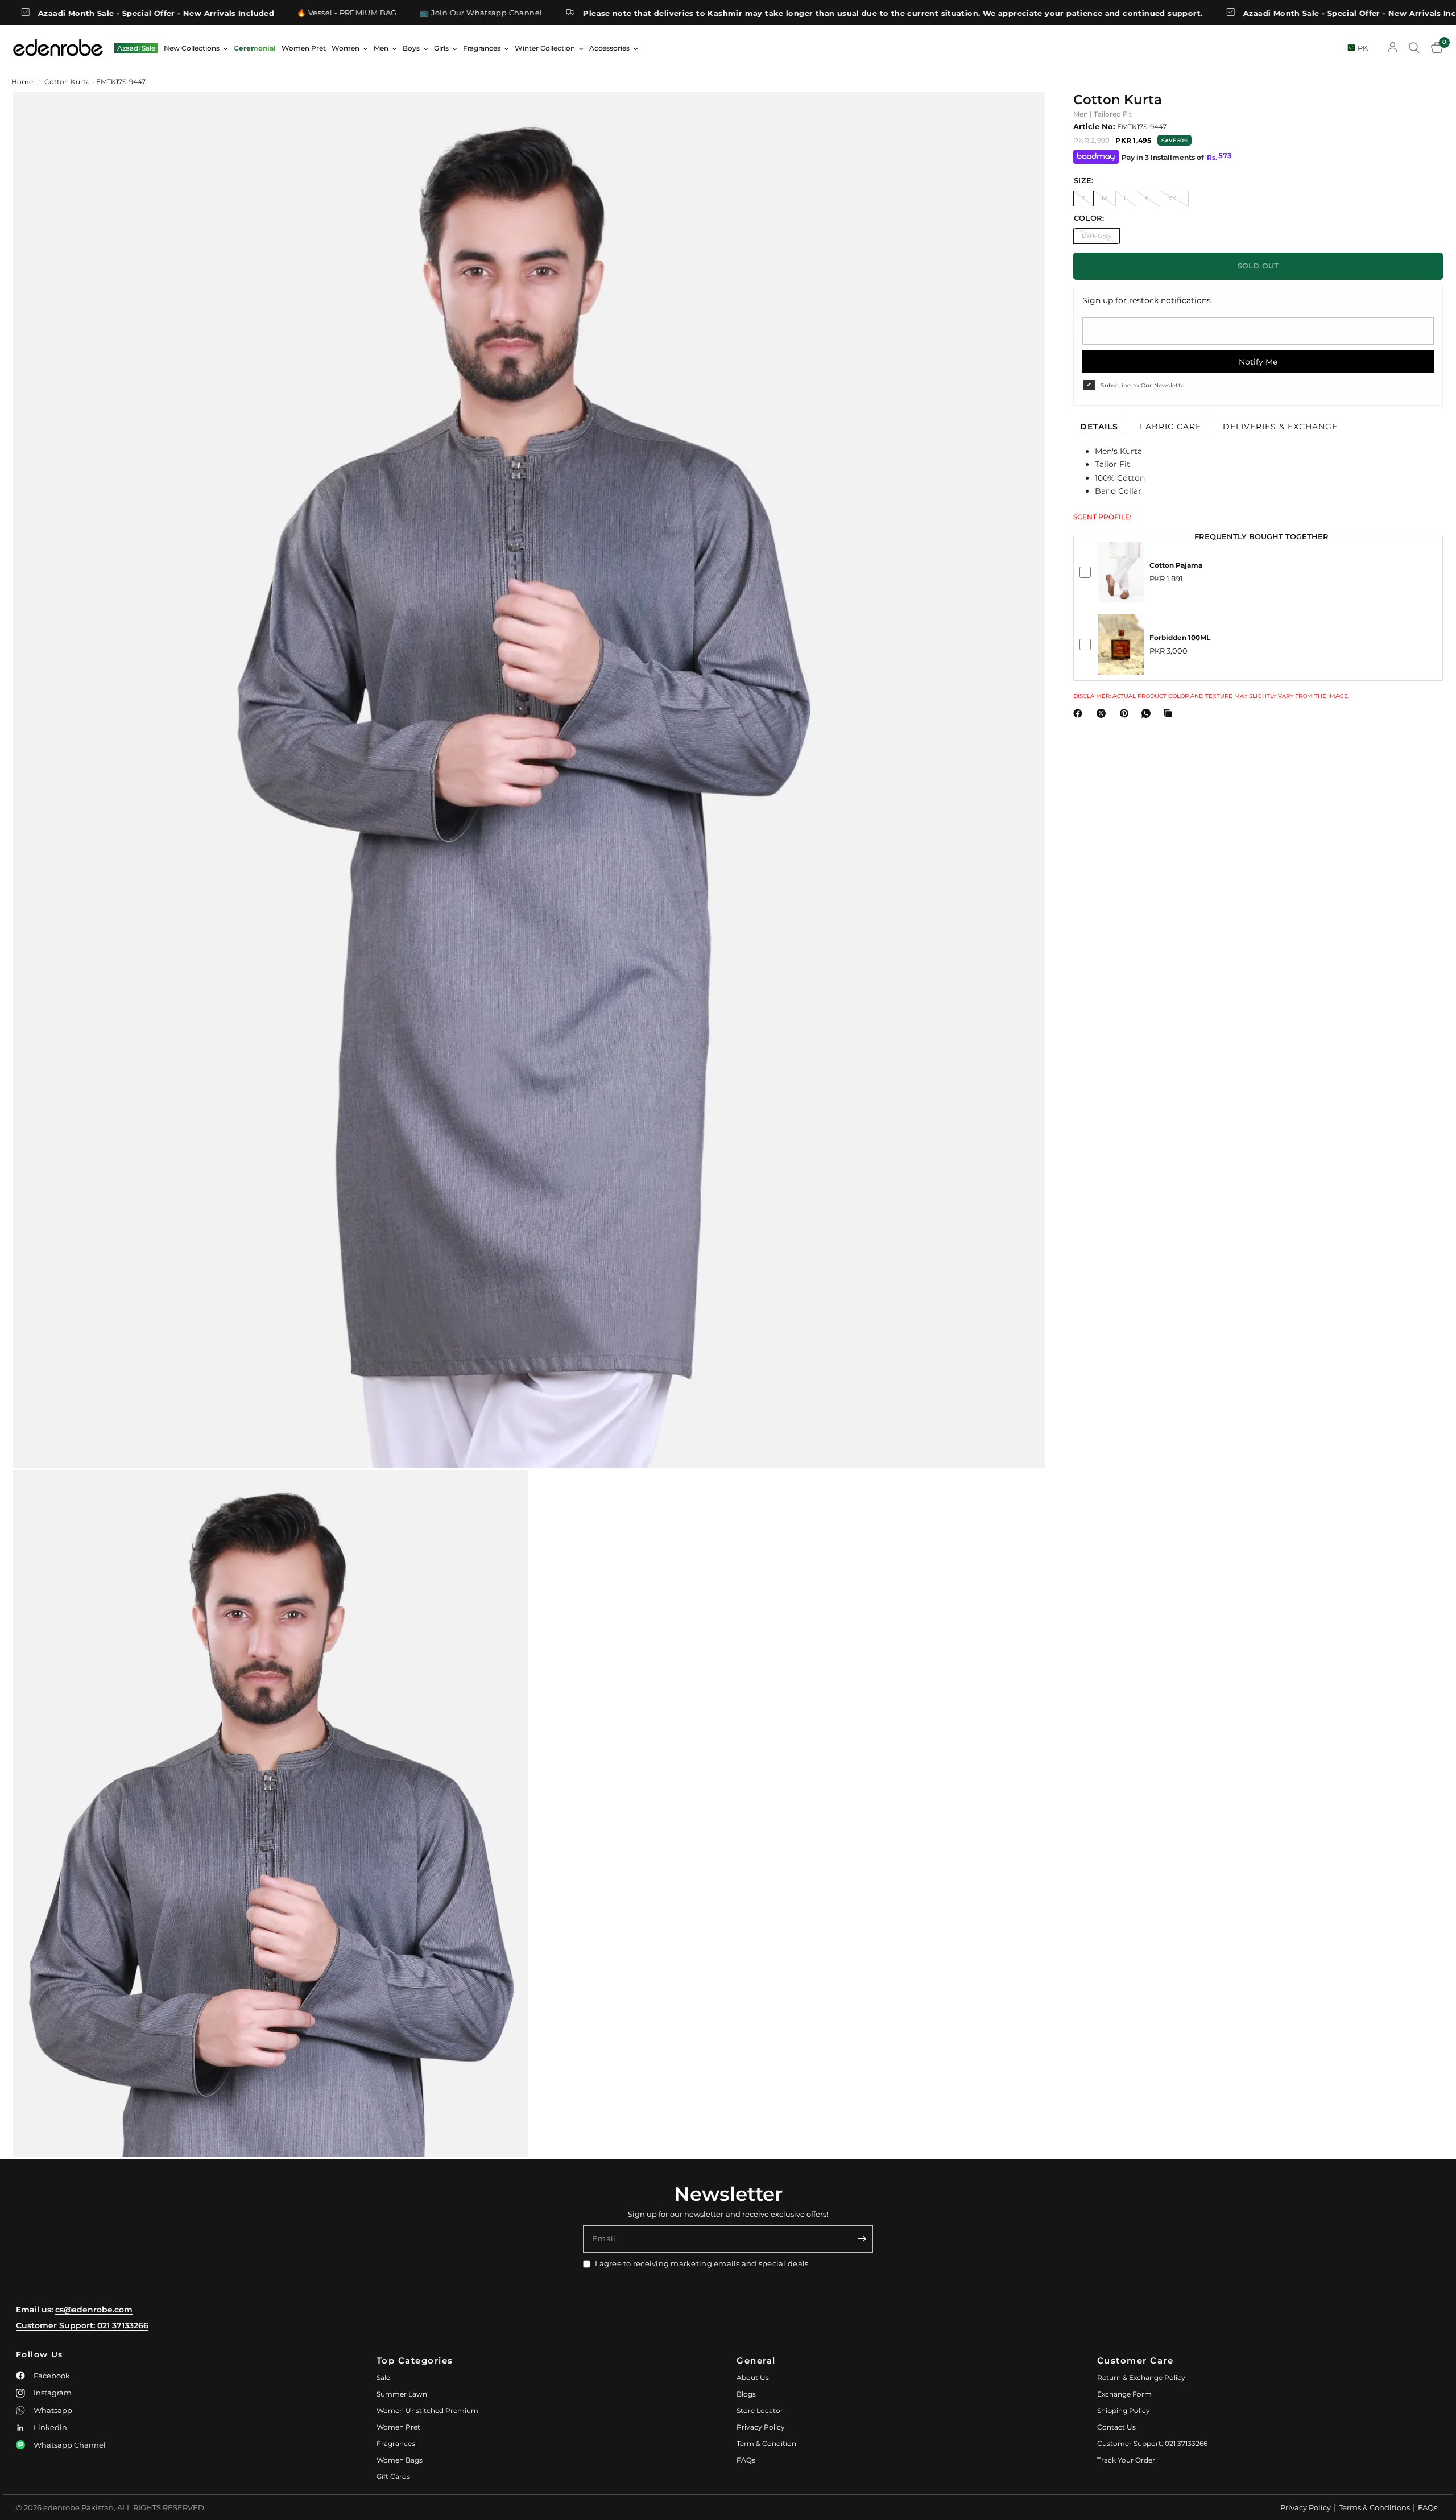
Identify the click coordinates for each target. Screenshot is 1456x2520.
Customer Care (1136, 2360)
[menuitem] (136, 48)
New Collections (192, 48)
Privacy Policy (761, 2427)
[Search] (1414, 48)
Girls (441, 48)
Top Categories (415, 2360)
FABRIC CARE (1170, 427)
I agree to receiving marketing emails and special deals (702, 2263)
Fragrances (482, 48)
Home (22, 82)
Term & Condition (766, 2443)
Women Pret (304, 48)
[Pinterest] (1127, 713)
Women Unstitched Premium (427, 2410)
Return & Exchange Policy (1141, 2378)
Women (346, 48)
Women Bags (400, 2460)
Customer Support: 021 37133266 (82, 2325)
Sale (383, 2378)
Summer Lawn (402, 2394)
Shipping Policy (1124, 2410)
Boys (411, 48)
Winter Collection (545, 48)
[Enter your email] (862, 2239)
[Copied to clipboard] (1170, 713)
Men (381, 48)
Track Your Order (1126, 2460)
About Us (753, 2378)
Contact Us (1116, 2427)
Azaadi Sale (136, 48)
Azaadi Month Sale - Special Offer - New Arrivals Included (1172, 13)
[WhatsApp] (1148, 713)
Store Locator (760, 2410)
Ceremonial (255, 48)
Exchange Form (1124, 2394)
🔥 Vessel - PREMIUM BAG (158, 13)
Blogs (746, 2394)
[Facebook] (1080, 713)
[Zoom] (1021, 116)
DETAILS (1099, 427)
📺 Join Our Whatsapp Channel (291, 13)
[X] (1103, 713)
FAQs (746, 2460)
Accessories (609, 48)
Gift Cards (393, 2476)
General (756, 2360)
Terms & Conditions (1374, 2507)
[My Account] (1393, 48)
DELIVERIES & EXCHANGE (1280, 427)
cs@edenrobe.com (94, 2310)
